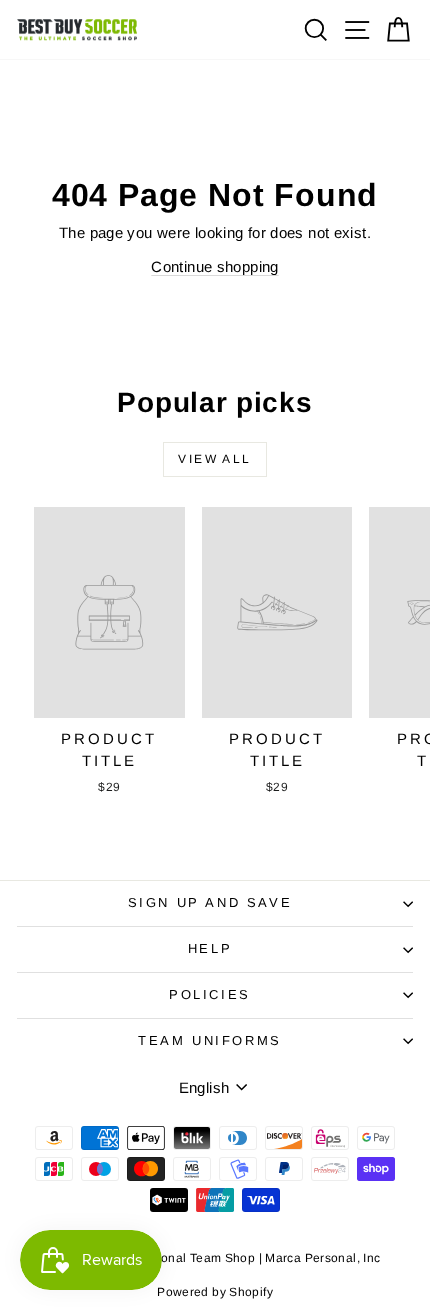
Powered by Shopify (215, 1292)
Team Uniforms (210, 1040)
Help (210, 948)
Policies (210, 994)
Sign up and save (210, 902)
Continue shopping (214, 266)
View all (214, 459)
